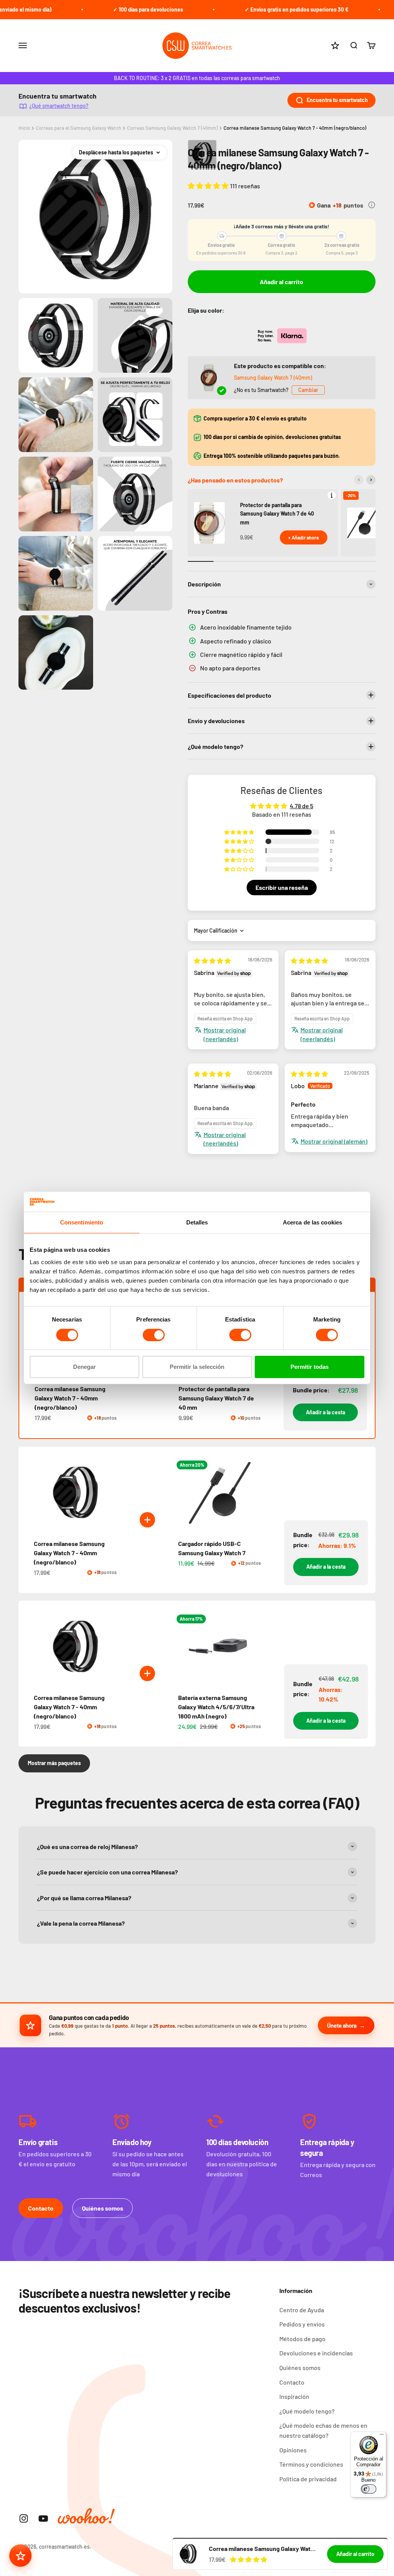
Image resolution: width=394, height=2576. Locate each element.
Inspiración (294, 2396)
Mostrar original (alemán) (334, 1141)
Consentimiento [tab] (82, 1222)
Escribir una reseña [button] (282, 887)
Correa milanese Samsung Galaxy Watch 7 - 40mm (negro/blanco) (295, 128)
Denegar (84, 1367)
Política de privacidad (308, 2479)
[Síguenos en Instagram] (24, 2518)
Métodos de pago (302, 2339)
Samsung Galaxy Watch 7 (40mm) (273, 378)
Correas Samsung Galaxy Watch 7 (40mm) (172, 128)
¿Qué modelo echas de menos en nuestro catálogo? (323, 2430)
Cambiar (308, 390)
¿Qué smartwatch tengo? (59, 106)
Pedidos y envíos (302, 2324)
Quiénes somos (103, 2208)
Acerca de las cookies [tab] (312, 1222)
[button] (209, 186)
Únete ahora (342, 2025)
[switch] (154, 1335)
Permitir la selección (197, 1367)
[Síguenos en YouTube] (43, 2518)
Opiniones (293, 2450)
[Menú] (382, 2436)
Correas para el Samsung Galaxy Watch (78, 128)
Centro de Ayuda (302, 2310)
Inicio (24, 128)
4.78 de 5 (301, 806)
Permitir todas (310, 1367)
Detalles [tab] (197, 1222)
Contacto (41, 2208)
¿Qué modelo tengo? (307, 2411)
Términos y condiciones (311, 2464)
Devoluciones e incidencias (316, 2353)
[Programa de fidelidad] (20, 2556)
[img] (212, 961)
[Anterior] (359, 480)
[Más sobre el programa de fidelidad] (372, 205)
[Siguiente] (371, 480)
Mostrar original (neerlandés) (225, 1034)
